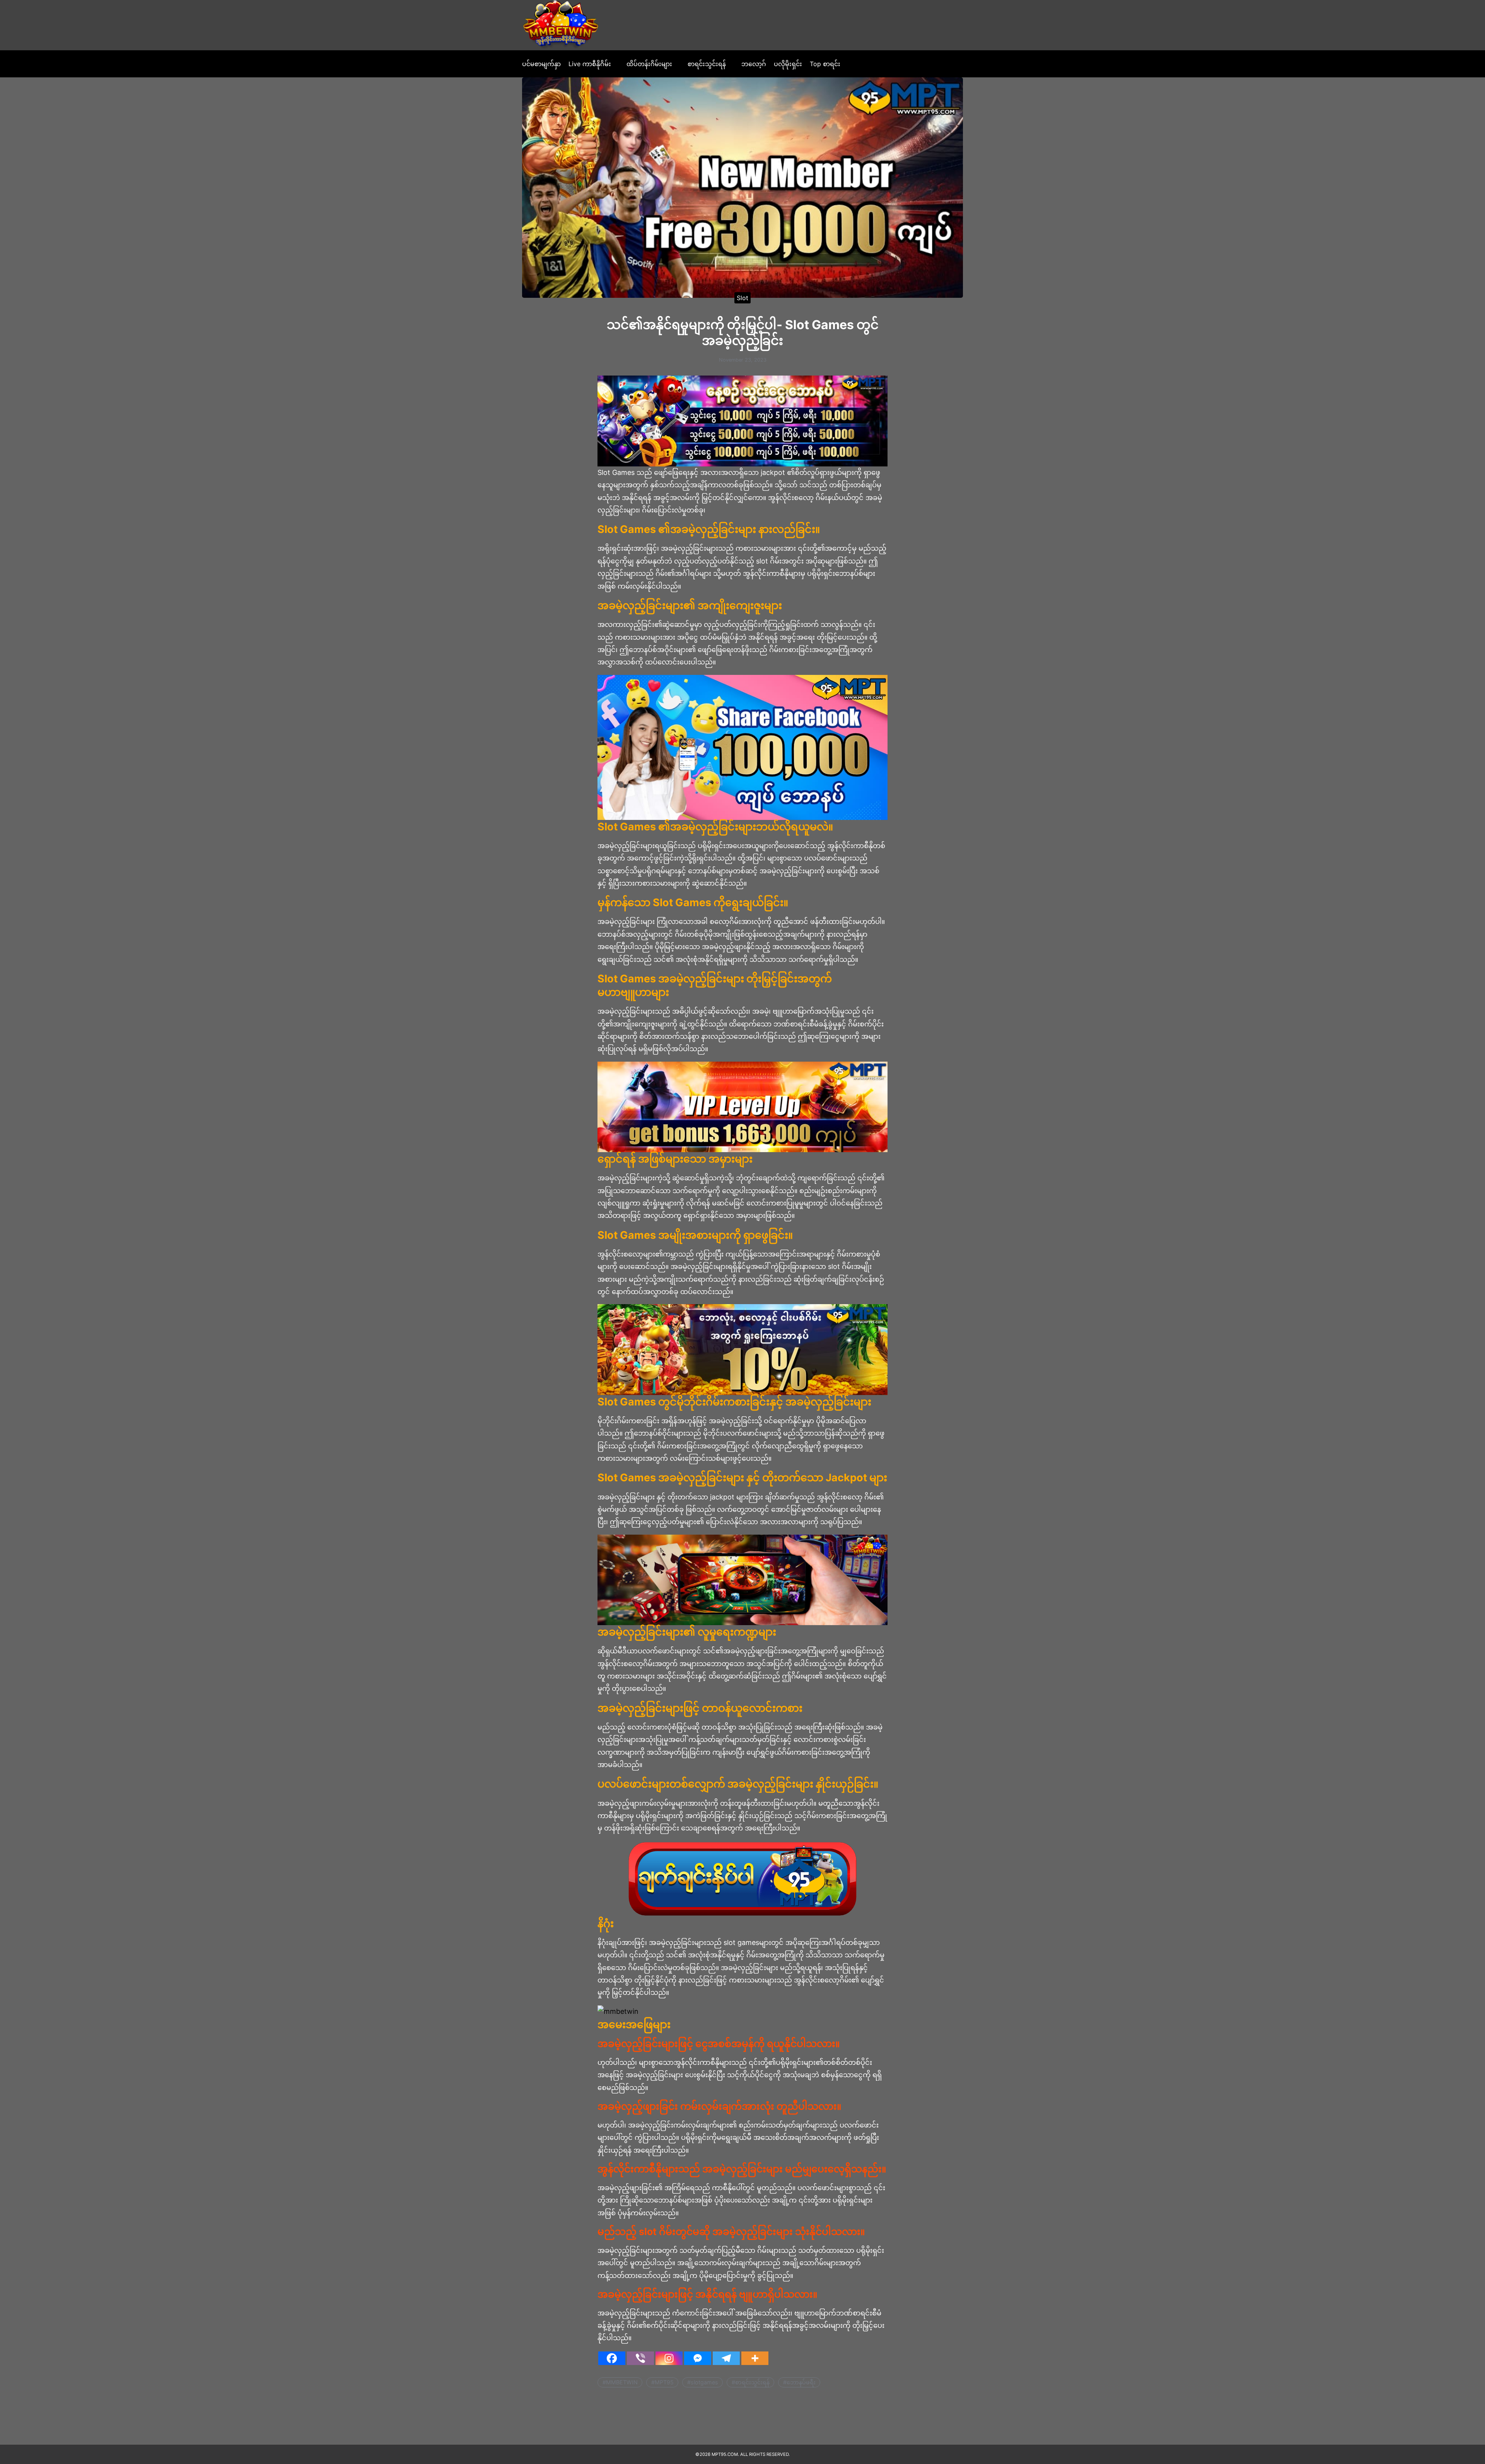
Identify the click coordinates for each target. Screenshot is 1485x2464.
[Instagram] (669, 2358)
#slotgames (703, 2382)
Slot (742, 297)
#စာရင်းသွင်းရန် (751, 2382)
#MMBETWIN (620, 2382)
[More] (755, 2358)
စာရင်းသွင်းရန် (707, 64)
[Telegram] (726, 2358)
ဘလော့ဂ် (754, 64)
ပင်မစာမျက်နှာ (541, 64)
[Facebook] (612, 2358)
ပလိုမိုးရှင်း (788, 64)
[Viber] (640, 2358)
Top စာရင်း (825, 64)
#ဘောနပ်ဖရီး (799, 2382)
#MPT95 (662, 2382)
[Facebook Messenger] (698, 2358)
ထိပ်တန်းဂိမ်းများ (649, 64)
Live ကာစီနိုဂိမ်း (590, 64)
